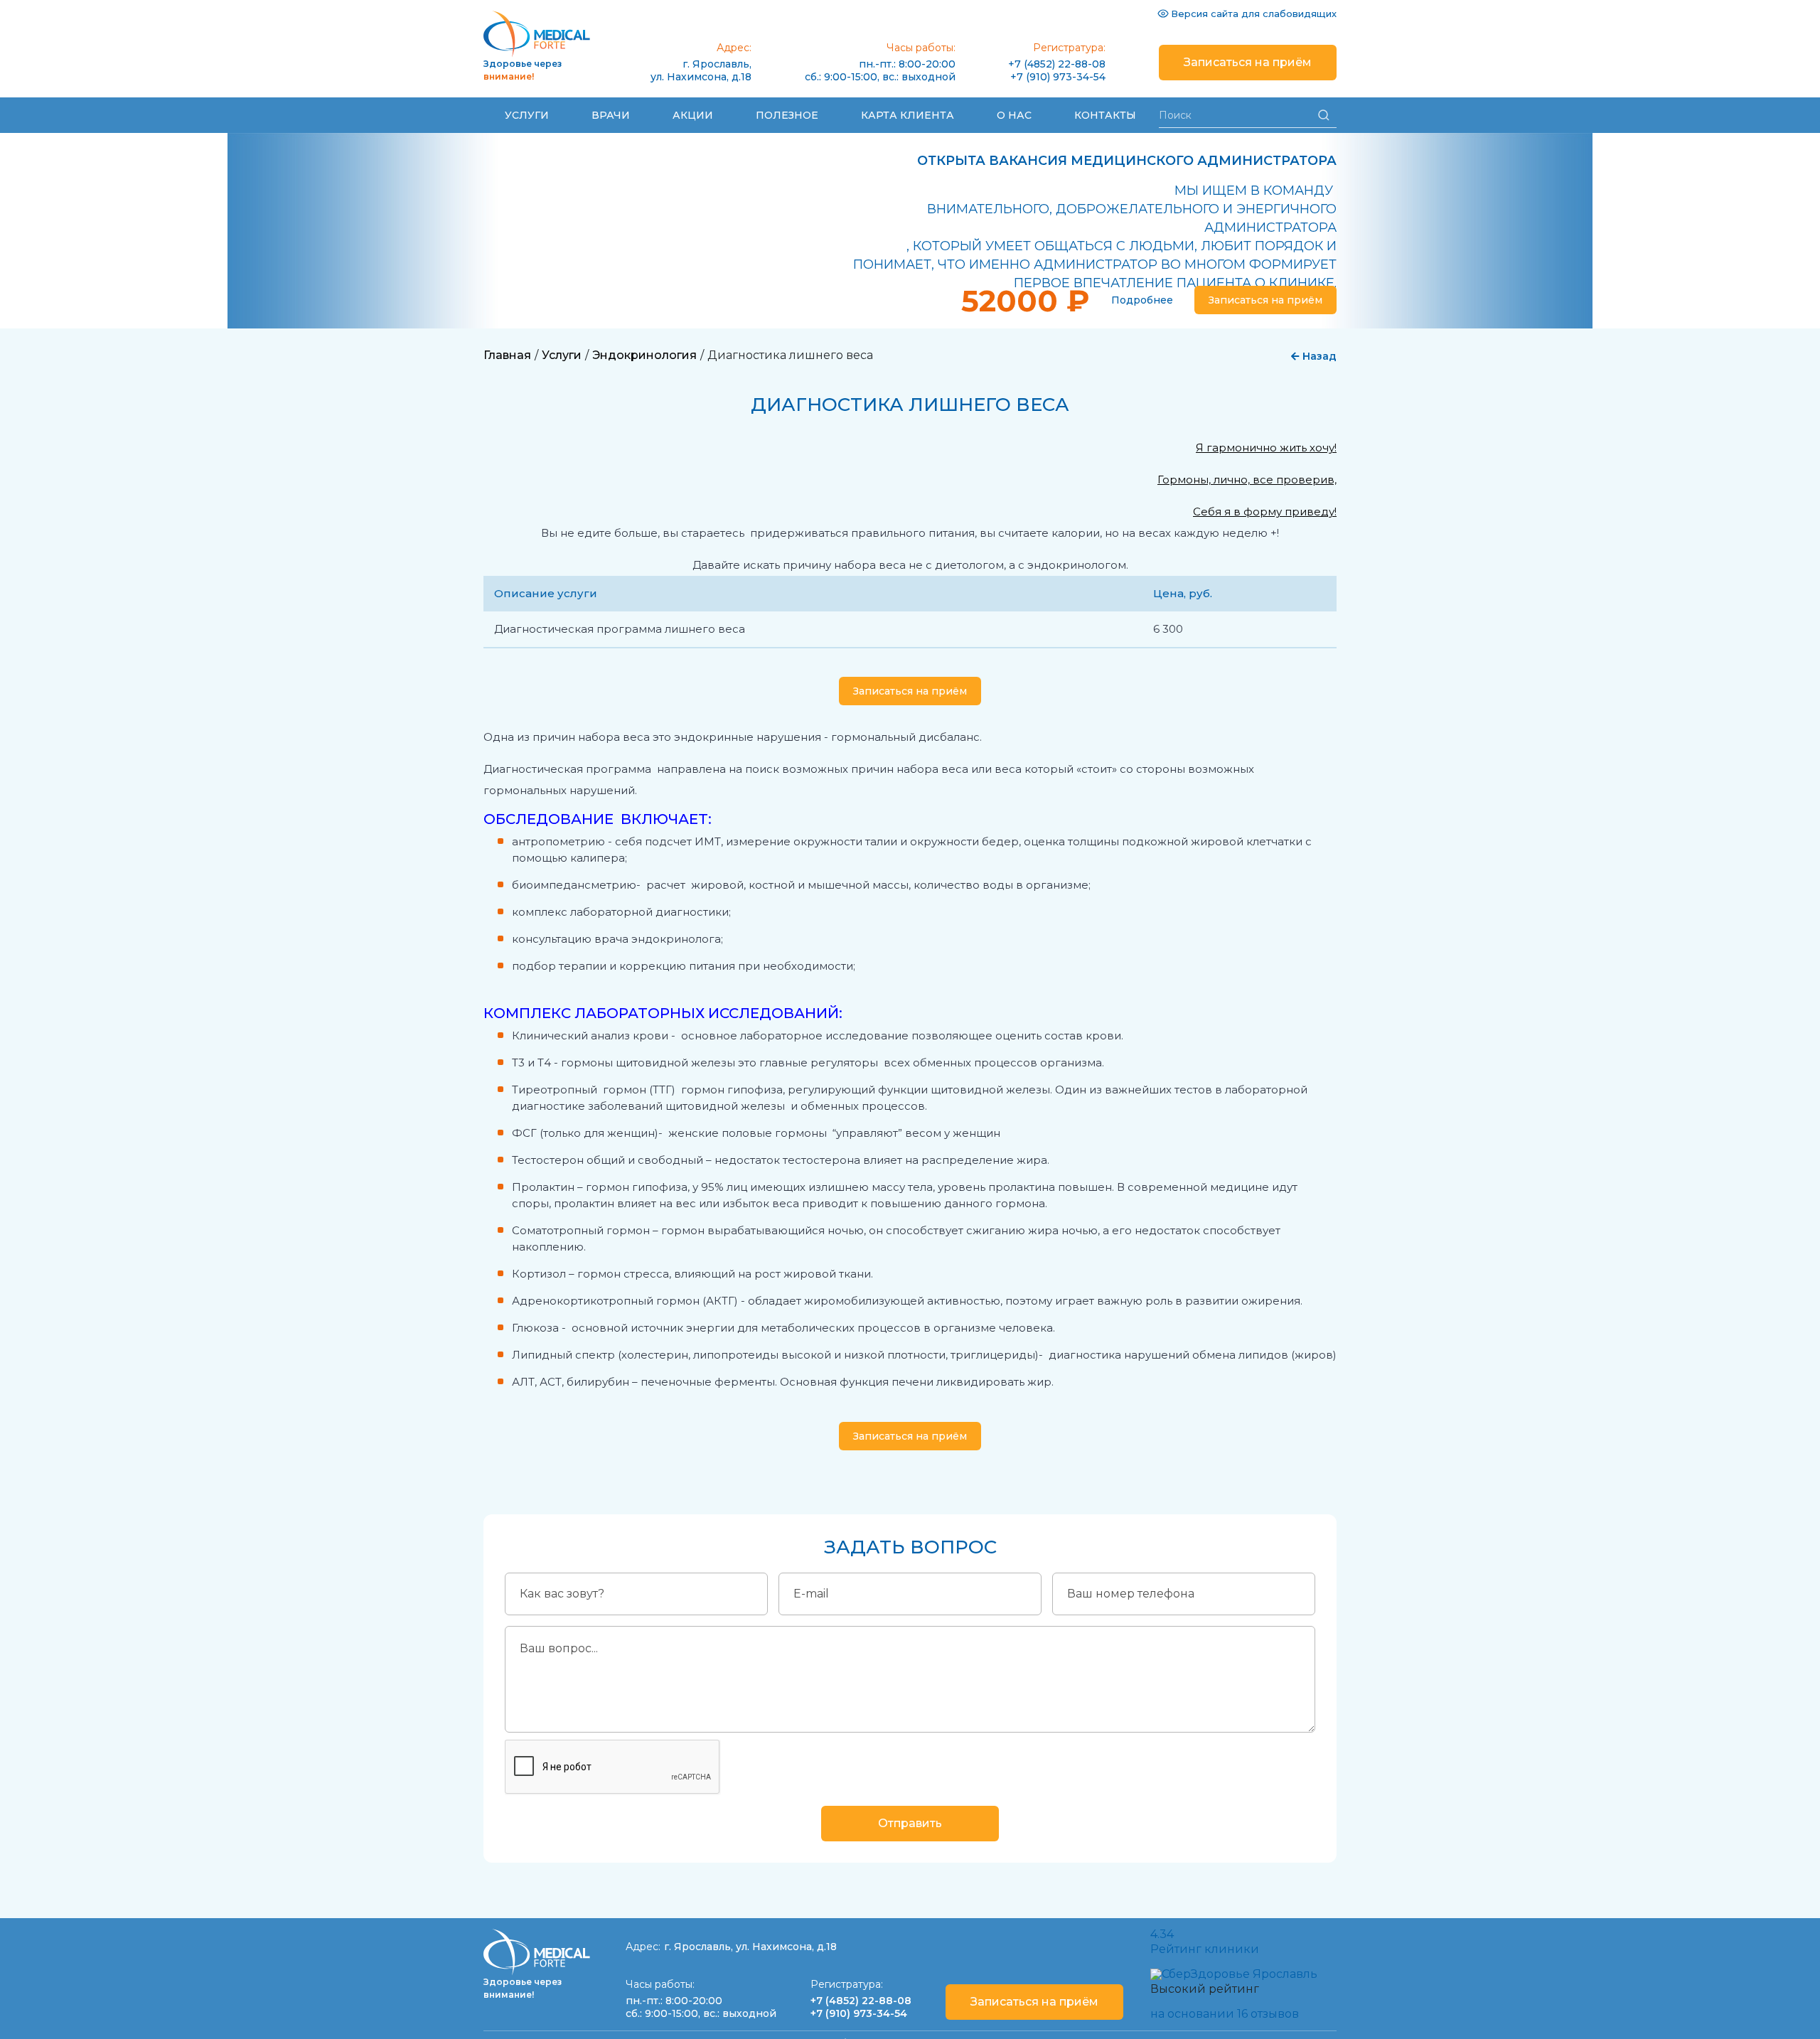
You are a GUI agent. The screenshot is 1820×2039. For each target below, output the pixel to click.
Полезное (787, 115)
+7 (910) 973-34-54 (1058, 77)
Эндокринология (644, 355)
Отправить (910, 1823)
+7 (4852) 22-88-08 (1057, 64)
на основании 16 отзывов (1225, 2014)
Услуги (527, 115)
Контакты (1105, 115)
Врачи (611, 115)
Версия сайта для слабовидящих (1254, 14)
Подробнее (1142, 300)
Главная (507, 355)
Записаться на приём (1248, 62)
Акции (693, 115)
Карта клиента (908, 115)
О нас (1014, 115)
